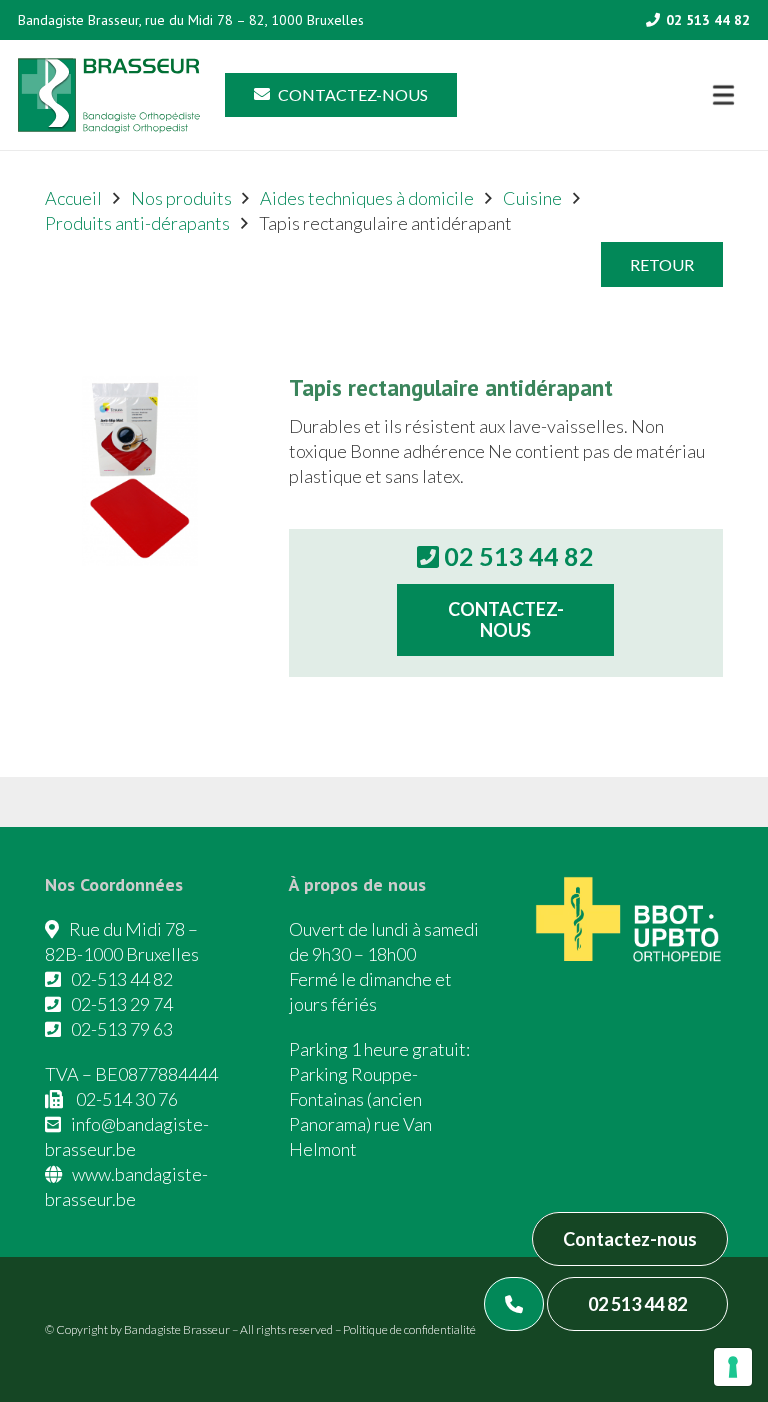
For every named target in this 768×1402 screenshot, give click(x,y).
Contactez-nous (630, 1239)
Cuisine (532, 198)
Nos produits (181, 198)
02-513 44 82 (122, 979)
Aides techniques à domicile (367, 198)
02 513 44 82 (637, 1304)
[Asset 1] (109, 95)
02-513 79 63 (122, 1029)
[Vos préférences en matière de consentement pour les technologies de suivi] (733, 1367)
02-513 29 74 (122, 1004)
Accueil (73, 198)
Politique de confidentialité (409, 1329)
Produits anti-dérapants (137, 223)
